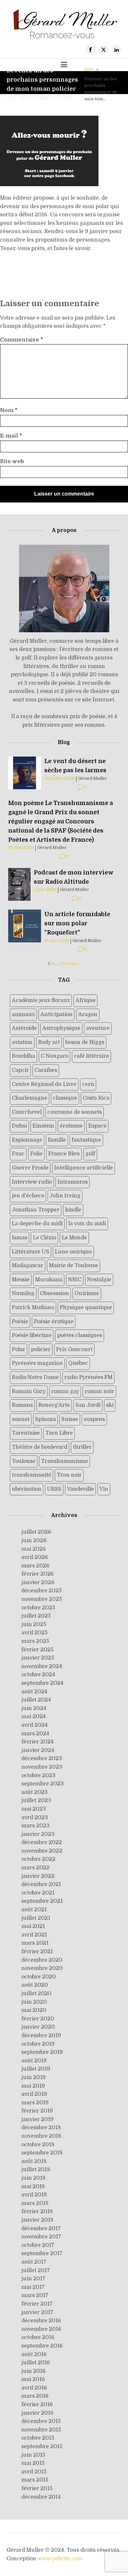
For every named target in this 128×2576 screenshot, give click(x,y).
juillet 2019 (36, 2069)
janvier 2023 (38, 1834)
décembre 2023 (42, 1759)
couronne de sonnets (75, 1112)
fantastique (86, 1140)
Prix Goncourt (74, 1349)
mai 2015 (33, 2463)
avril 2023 (35, 1818)
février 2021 (37, 1952)
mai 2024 (33, 1717)
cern (88, 1084)
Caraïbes (46, 1070)
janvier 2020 (38, 2027)
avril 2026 (35, 1557)
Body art (49, 1042)
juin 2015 (33, 2455)
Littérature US (31, 1252)
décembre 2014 (41, 2497)
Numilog (23, 1293)
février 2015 (37, 2488)
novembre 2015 (41, 2430)
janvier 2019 (37, 2119)
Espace (97, 1126)
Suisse (70, 1419)
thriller (82, 1447)
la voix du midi (87, 1224)
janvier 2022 (38, 1876)
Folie (36, 1154)
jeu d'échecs (28, 1196)
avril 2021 (34, 1935)
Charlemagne (30, 1098)
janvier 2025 (38, 1658)
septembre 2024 (42, 1683)
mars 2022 (35, 1868)
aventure (98, 1028)
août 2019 (34, 2061)
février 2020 (38, 2019)
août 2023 (34, 1792)
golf (90, 1154)
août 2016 (34, 2354)
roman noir (99, 1391)
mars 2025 (35, 1641)
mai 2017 (33, 2287)
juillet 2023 (36, 1800)
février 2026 (38, 1574)
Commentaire (21, 340)
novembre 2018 (41, 2136)
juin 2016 (33, 2371)
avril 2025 (34, 1633)
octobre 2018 (38, 2145)
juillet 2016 (36, 2363)
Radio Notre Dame (35, 1377)
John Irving (65, 1196)
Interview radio (32, 1182)
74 (60, 964)
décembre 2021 (41, 1884)
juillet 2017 (36, 2271)
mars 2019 (35, 2103)
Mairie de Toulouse (74, 1266)
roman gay (65, 1391)
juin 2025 (34, 1624)
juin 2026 (34, 1541)
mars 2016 (35, 2396)
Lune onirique (73, 1252)
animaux (23, 1014)
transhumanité (32, 1475)
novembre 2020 (42, 1968)
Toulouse (24, 1461)
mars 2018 (35, 2203)
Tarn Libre (59, 1433)
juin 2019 (33, 2077)
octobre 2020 (39, 1977)
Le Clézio (44, 1238)
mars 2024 (35, 1734)
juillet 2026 (36, 1532)
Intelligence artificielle (84, 1168)
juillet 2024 (36, 1700)
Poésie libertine (32, 1335)
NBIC (75, 1280)
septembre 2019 (42, 2052)
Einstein (43, 1126)
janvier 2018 (37, 2220)
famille (57, 1140)
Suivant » (71, 964)
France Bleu (64, 1154)
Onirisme (87, 1293)
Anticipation (56, 1014)
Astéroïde (24, 1028)
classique (65, 1098)
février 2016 (37, 2405)
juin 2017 (33, 2279)
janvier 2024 (38, 1750)
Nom (9, 410)
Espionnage (27, 1140)
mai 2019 (33, 2086)
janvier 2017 (37, 2312)
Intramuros (73, 1182)
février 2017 (37, 2304)
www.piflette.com (60, 2559)
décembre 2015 (41, 2421)
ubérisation (27, 1489)
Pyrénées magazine (37, 1363)
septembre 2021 (42, 1901)
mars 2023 (35, 1826)
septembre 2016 (42, 2346)
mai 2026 (34, 1549)
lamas (20, 1238)
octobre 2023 (38, 1776)
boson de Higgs (85, 1042)
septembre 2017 (42, 2253)
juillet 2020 (36, 1994)
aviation (22, 1042)
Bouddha (23, 1056)
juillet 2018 (36, 2170)
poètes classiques (80, 1335)
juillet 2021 (36, 1918)
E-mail (11, 436)
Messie (21, 1280)
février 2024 (37, 1742)
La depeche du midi (37, 1224)
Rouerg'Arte (54, 1405)
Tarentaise (26, 1433)
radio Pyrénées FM (88, 1377)
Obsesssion (54, 1293)
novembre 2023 (42, 1767)
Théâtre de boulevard (40, 1447)
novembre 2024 (42, 1666)
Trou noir (69, 1475)
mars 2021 (35, 1943)
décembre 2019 (41, 2035)
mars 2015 (35, 2480)
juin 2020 (34, 2002)
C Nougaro (54, 1056)
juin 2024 (34, 1708)
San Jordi (88, 1405)
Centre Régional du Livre (44, 1084)
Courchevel (27, 1112)
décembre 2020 (42, 1960)
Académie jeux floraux (41, 1000)
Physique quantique (86, 1308)
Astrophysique (61, 1028)
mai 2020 (34, 2010)
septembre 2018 (42, 2153)
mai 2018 (33, 2187)
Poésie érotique (54, 1322)
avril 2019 (34, 2094)
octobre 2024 (38, 1675)
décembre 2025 (42, 1591)
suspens (94, 1419)
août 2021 (34, 1910)
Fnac (18, 1154)
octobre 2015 (38, 2438)
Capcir (20, 1070)
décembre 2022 (42, 1842)
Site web (12, 462)
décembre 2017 (41, 2229)
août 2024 (34, 1692)
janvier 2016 (37, 2413)
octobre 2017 (38, 2245)
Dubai (19, 1126)
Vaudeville (80, 1489)
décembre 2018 (41, 2128)
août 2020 (35, 1985)
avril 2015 (34, 2472)
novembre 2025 (42, 1599)
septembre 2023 (43, 1784)
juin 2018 (33, 2178)
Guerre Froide (30, 1168)
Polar (19, 1349)
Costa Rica (96, 1098)
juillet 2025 (36, 1616)
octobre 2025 (38, 1608)
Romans (22, 1405)
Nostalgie (99, 1280)
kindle (73, 1210)
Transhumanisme (64, 1461)
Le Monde (74, 1238)
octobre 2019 (38, 2044)
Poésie (20, 1322)
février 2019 (37, 2111)
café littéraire (91, 1056)
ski (110, 1405)
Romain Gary (29, 1391)
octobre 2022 (38, 1859)
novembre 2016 (41, 2329)
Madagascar (28, 1266)
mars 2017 (35, 2295)
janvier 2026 (38, 1583)
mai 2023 (34, 1809)
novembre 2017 (41, 2237)
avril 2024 (34, 1725)
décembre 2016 (41, 2321)
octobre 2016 (38, 2337)
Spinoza (45, 1419)
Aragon (88, 1014)
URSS (54, 1489)
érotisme (71, 1126)
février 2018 (37, 2212)
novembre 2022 (42, 1851)
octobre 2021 (38, 1893)
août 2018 (34, 2161)
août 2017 (34, 2262)
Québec (78, 1363)
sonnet (21, 1419)
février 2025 (37, 1650)
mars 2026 (35, 1566)
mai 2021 (33, 1926)
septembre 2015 (42, 2447)
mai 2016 (33, 2379)
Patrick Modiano (33, 1308)
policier (41, 1349)
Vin (104, 1489)
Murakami (49, 1280)
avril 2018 (34, 2195)
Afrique (85, 1000)
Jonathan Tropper (36, 1210)
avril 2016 (34, 2388)
